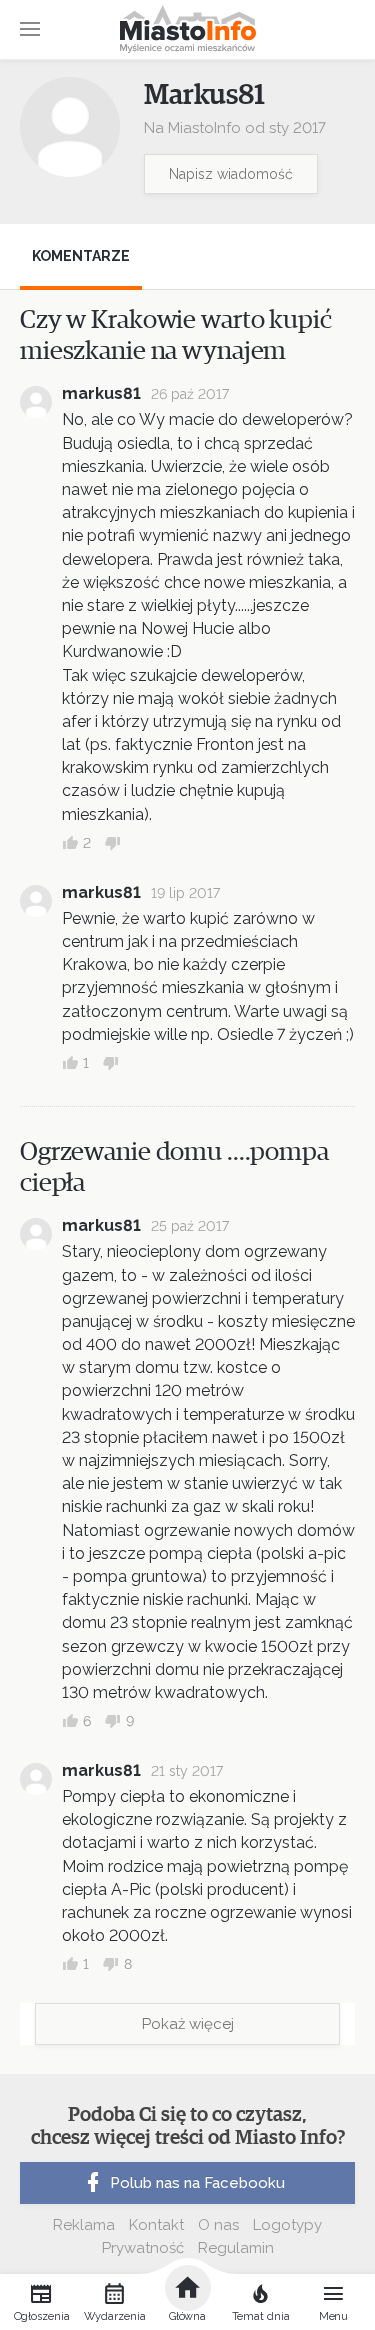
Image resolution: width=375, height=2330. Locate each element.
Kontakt (156, 2225)
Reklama (84, 2225)
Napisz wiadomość (231, 174)
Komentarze (81, 256)
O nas (218, 2225)
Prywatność (143, 2248)
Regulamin (236, 2248)
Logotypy (287, 2225)
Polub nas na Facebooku (197, 2183)
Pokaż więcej (188, 2024)
